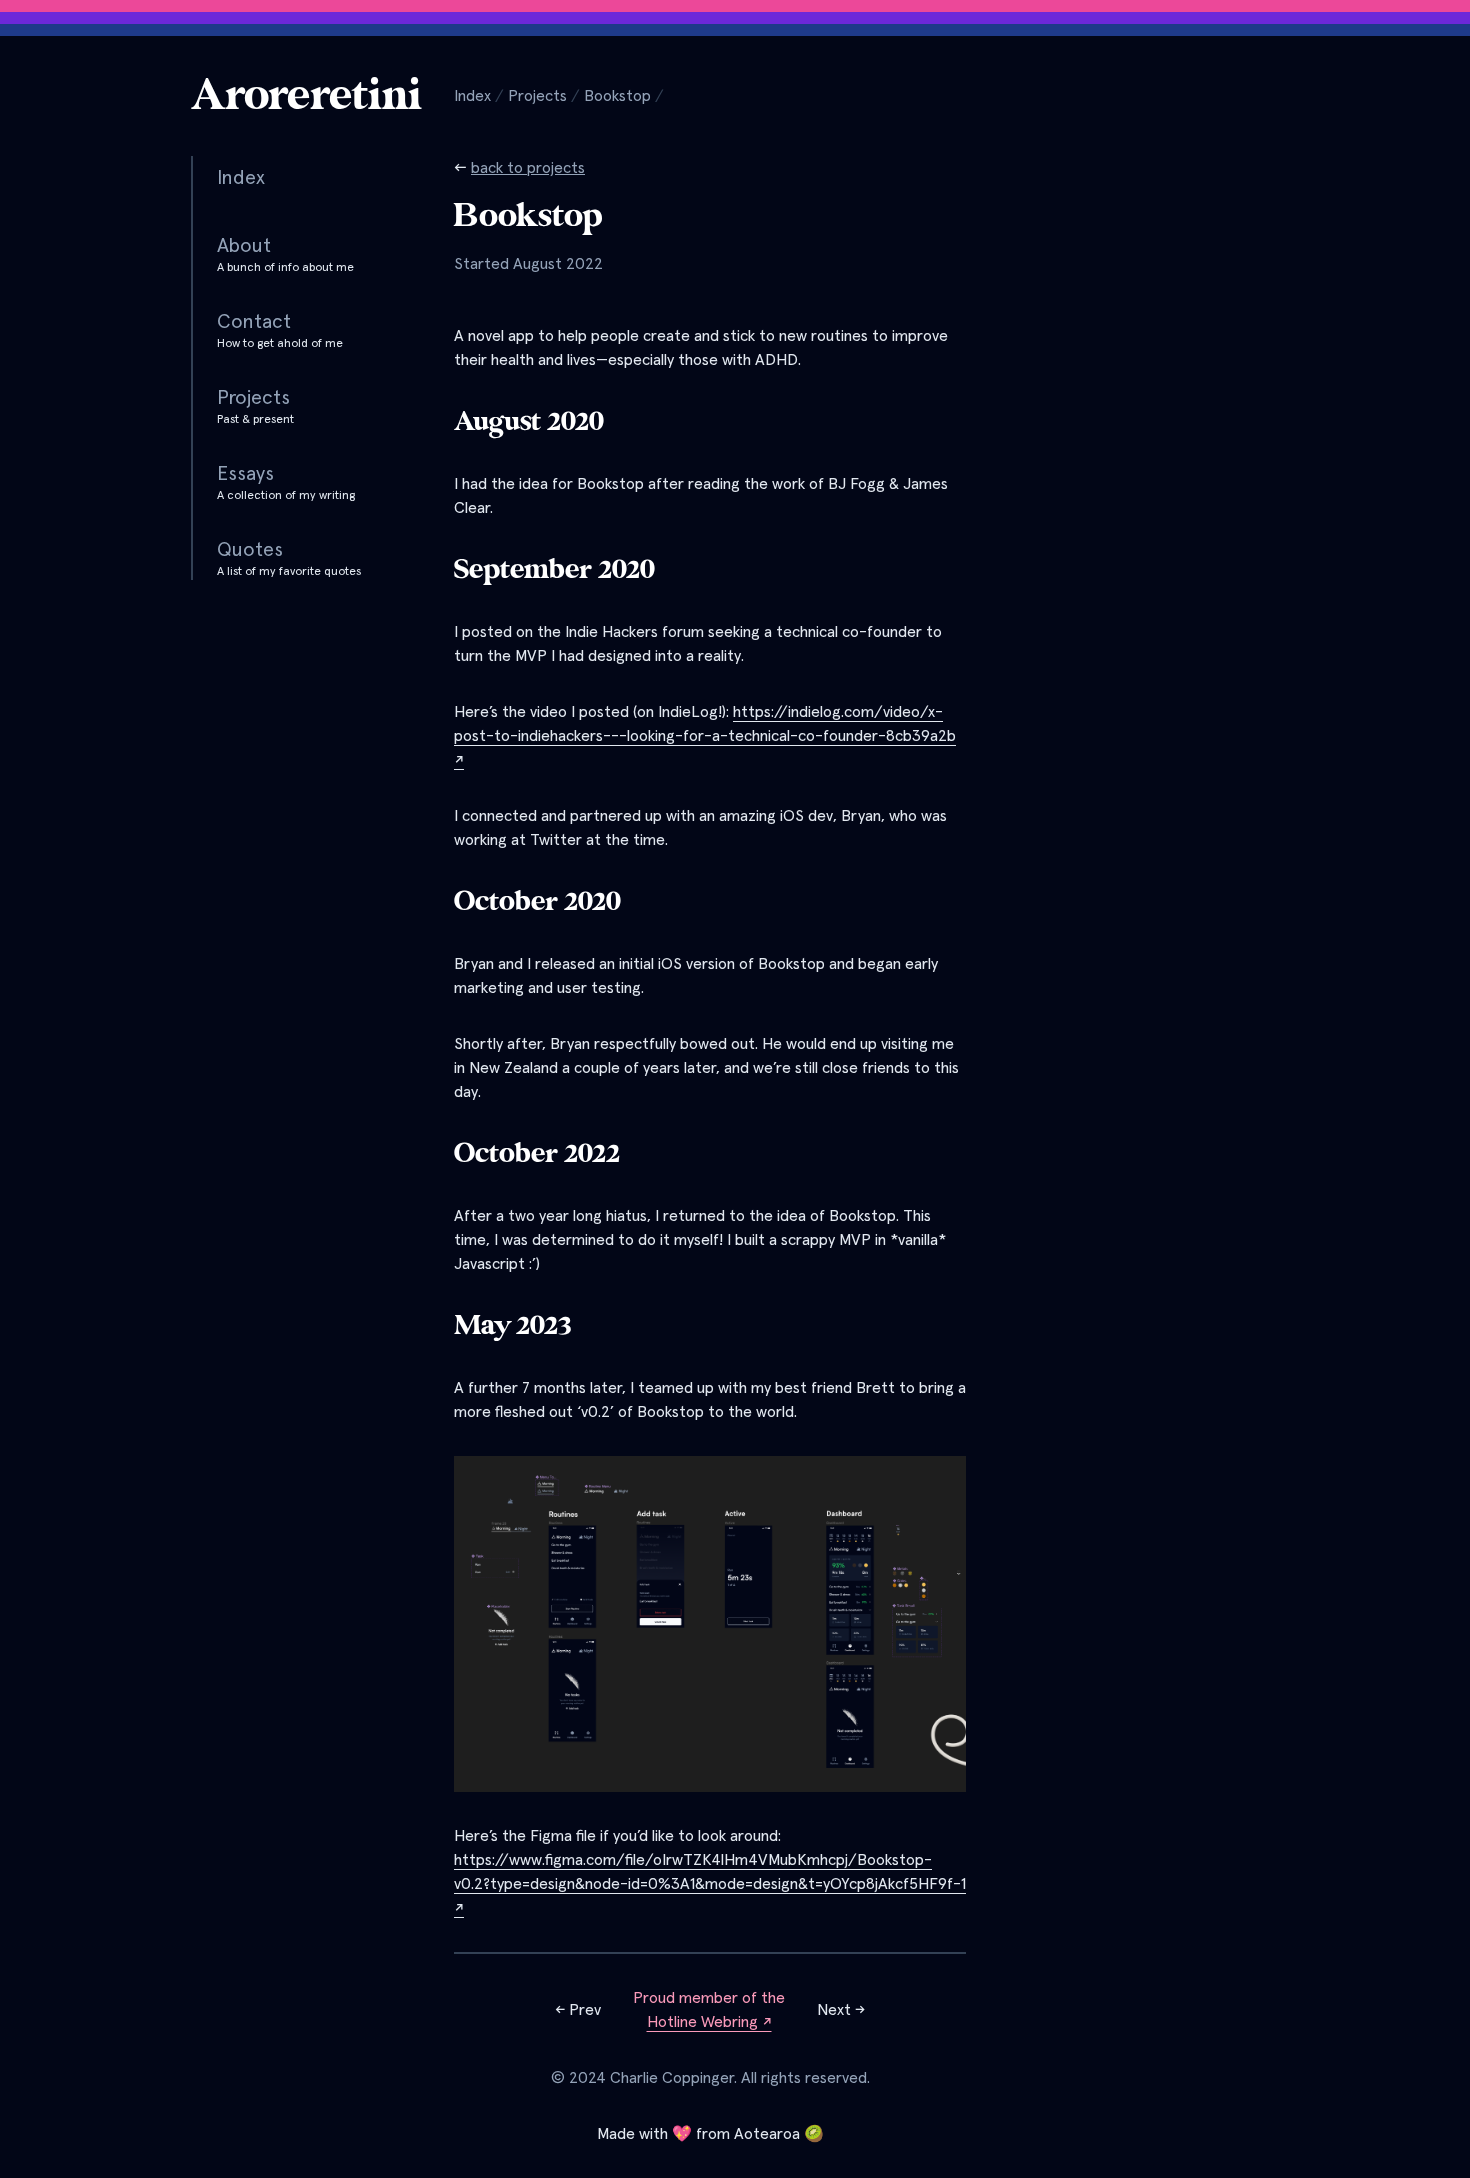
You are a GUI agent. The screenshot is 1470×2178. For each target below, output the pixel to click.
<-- (519, 168)
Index (472, 96)
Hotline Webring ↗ (709, 2022)
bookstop (617, 96)
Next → (841, 2010)
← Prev (578, 2010)
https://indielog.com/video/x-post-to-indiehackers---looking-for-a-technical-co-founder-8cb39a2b (705, 736)
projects (537, 96)
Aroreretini (306, 96)
